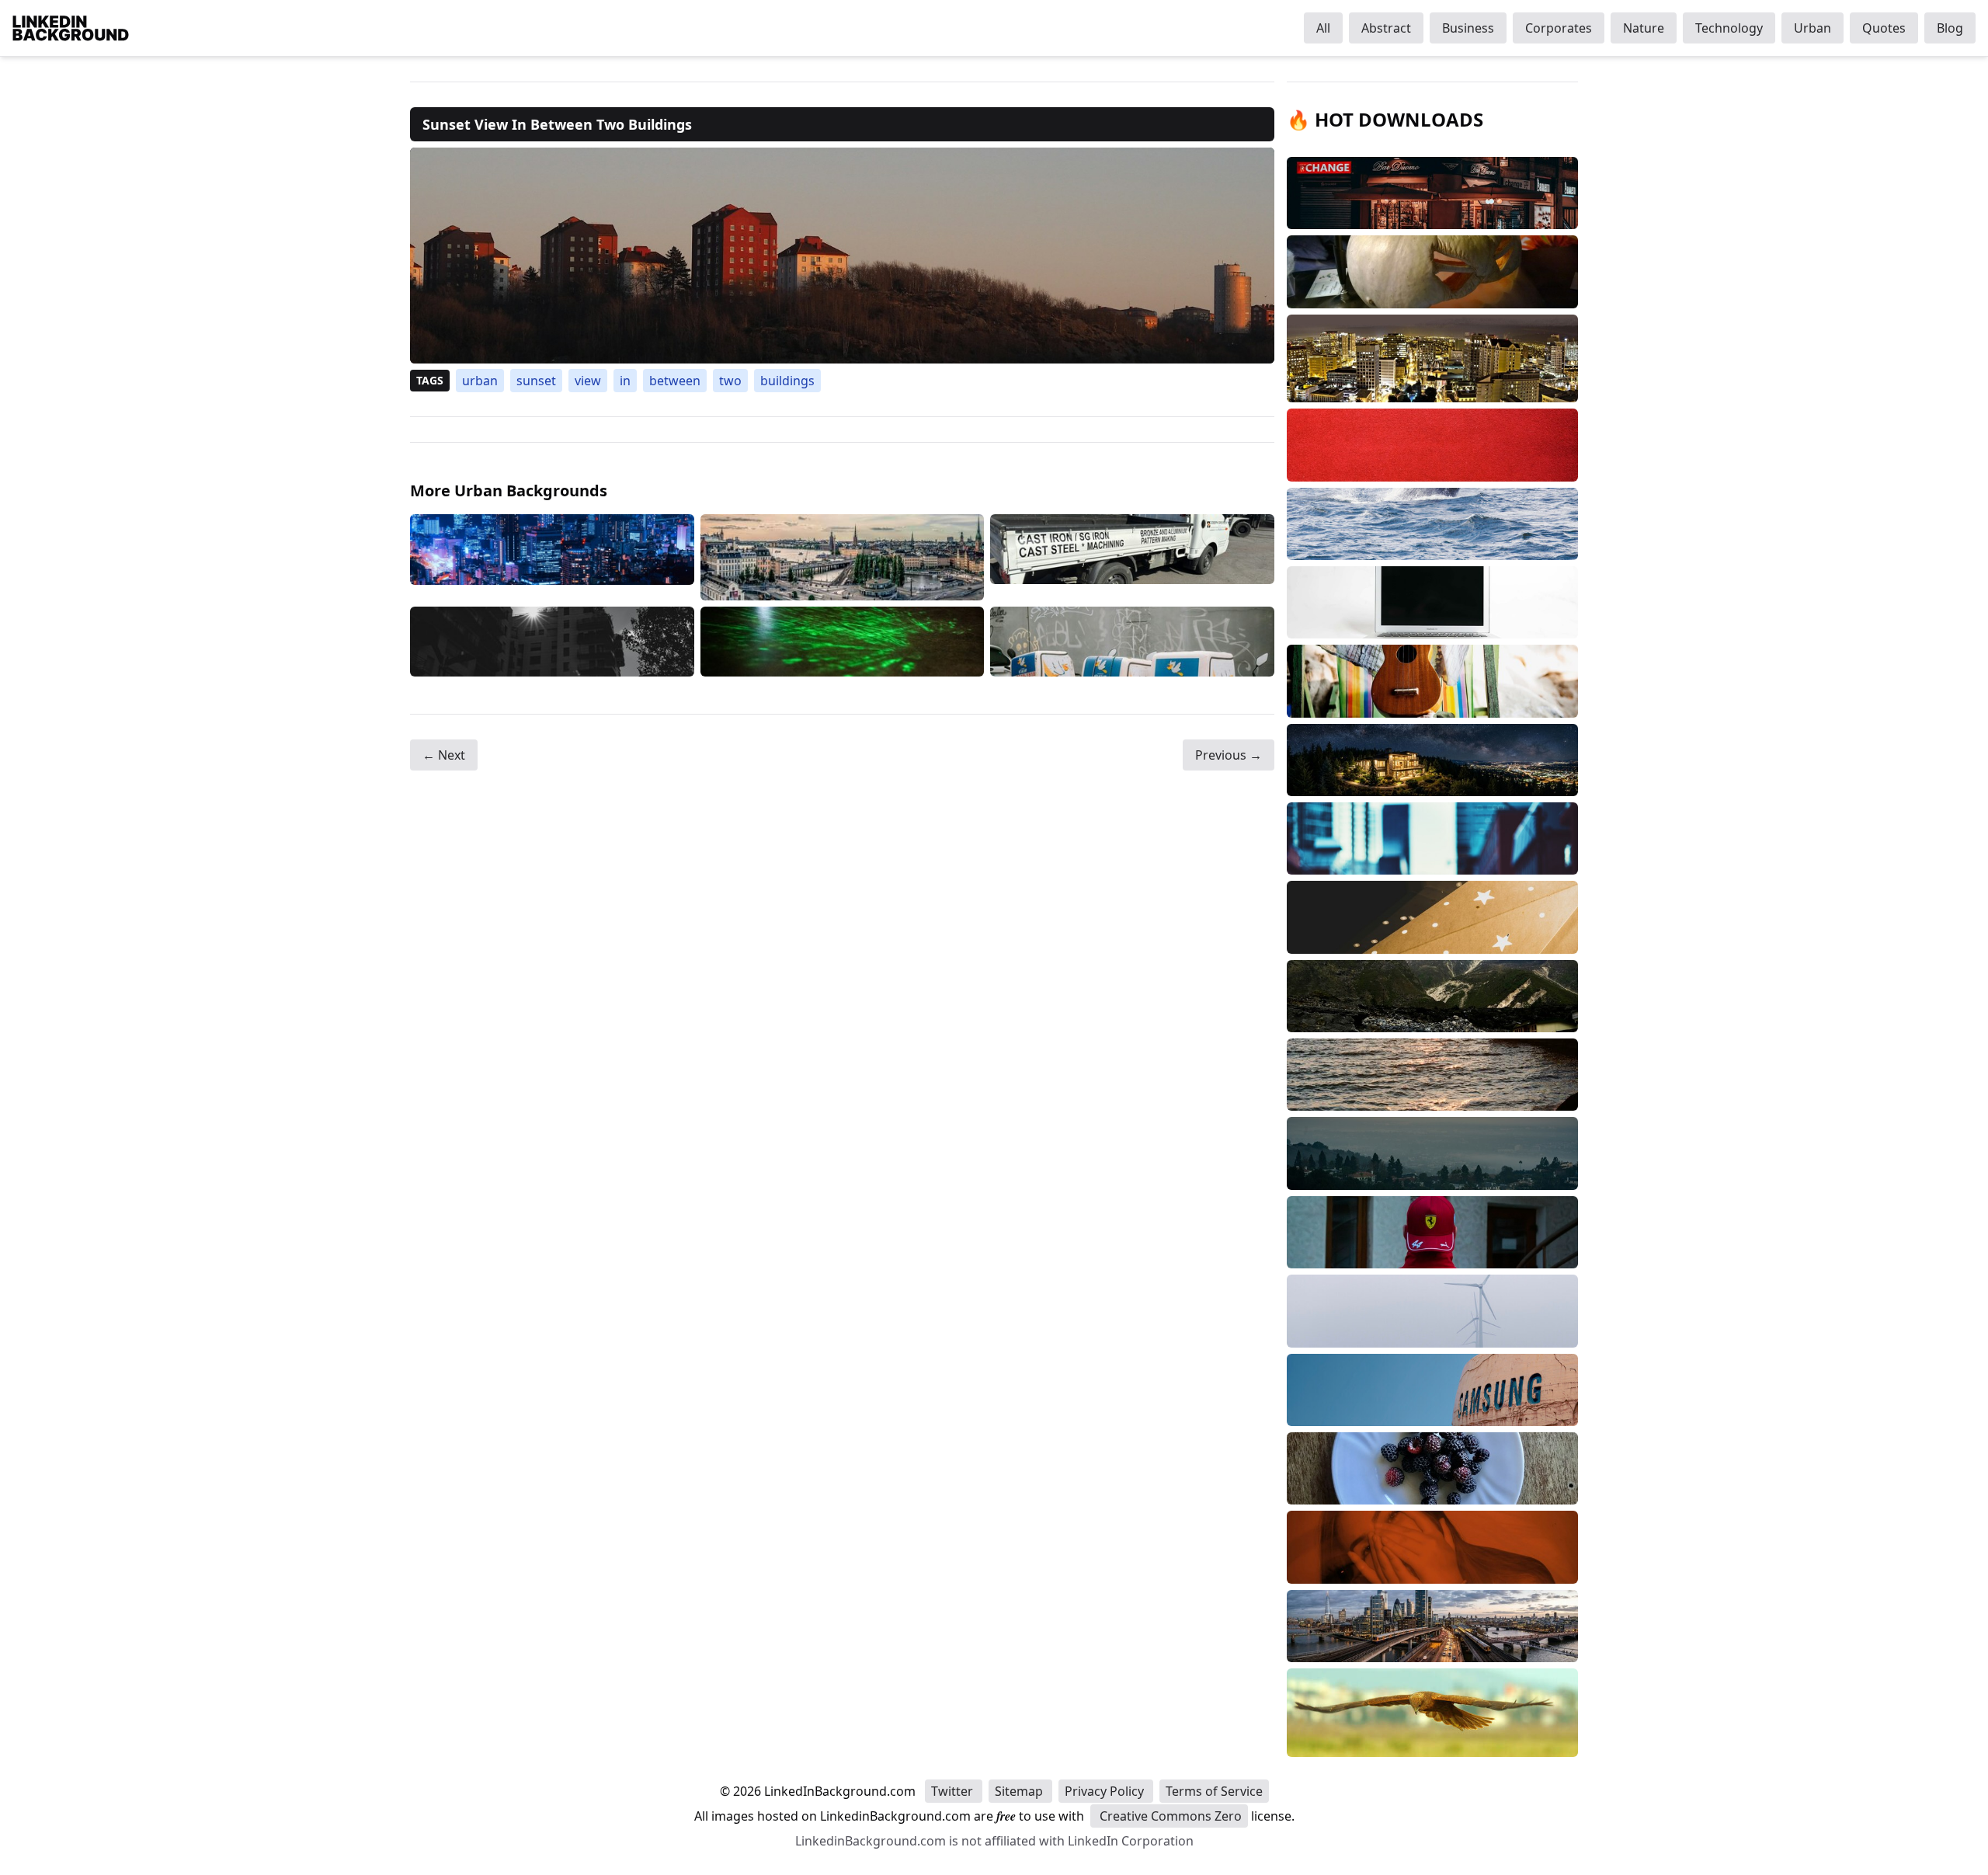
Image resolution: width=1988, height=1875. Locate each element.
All (1323, 28)
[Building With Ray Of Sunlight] (552, 642)
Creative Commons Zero (1169, 1816)
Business (1468, 28)
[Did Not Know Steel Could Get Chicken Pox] (1132, 557)
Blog (1950, 28)
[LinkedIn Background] (71, 28)
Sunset (536, 381)
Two (730, 381)
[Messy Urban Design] (1132, 642)
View (588, 381)
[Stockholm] (843, 557)
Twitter (954, 1791)
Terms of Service (1214, 1791)
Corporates (1559, 28)
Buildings (787, 381)
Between (675, 381)
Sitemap (1020, 1791)
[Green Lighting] (843, 642)
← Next (444, 755)
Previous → (1229, 755)
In (625, 381)
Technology (1729, 28)
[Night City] (552, 557)
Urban (1812, 28)
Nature (1644, 28)
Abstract (1386, 28)
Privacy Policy (1106, 1791)
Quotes (1884, 28)
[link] (842, 256)
